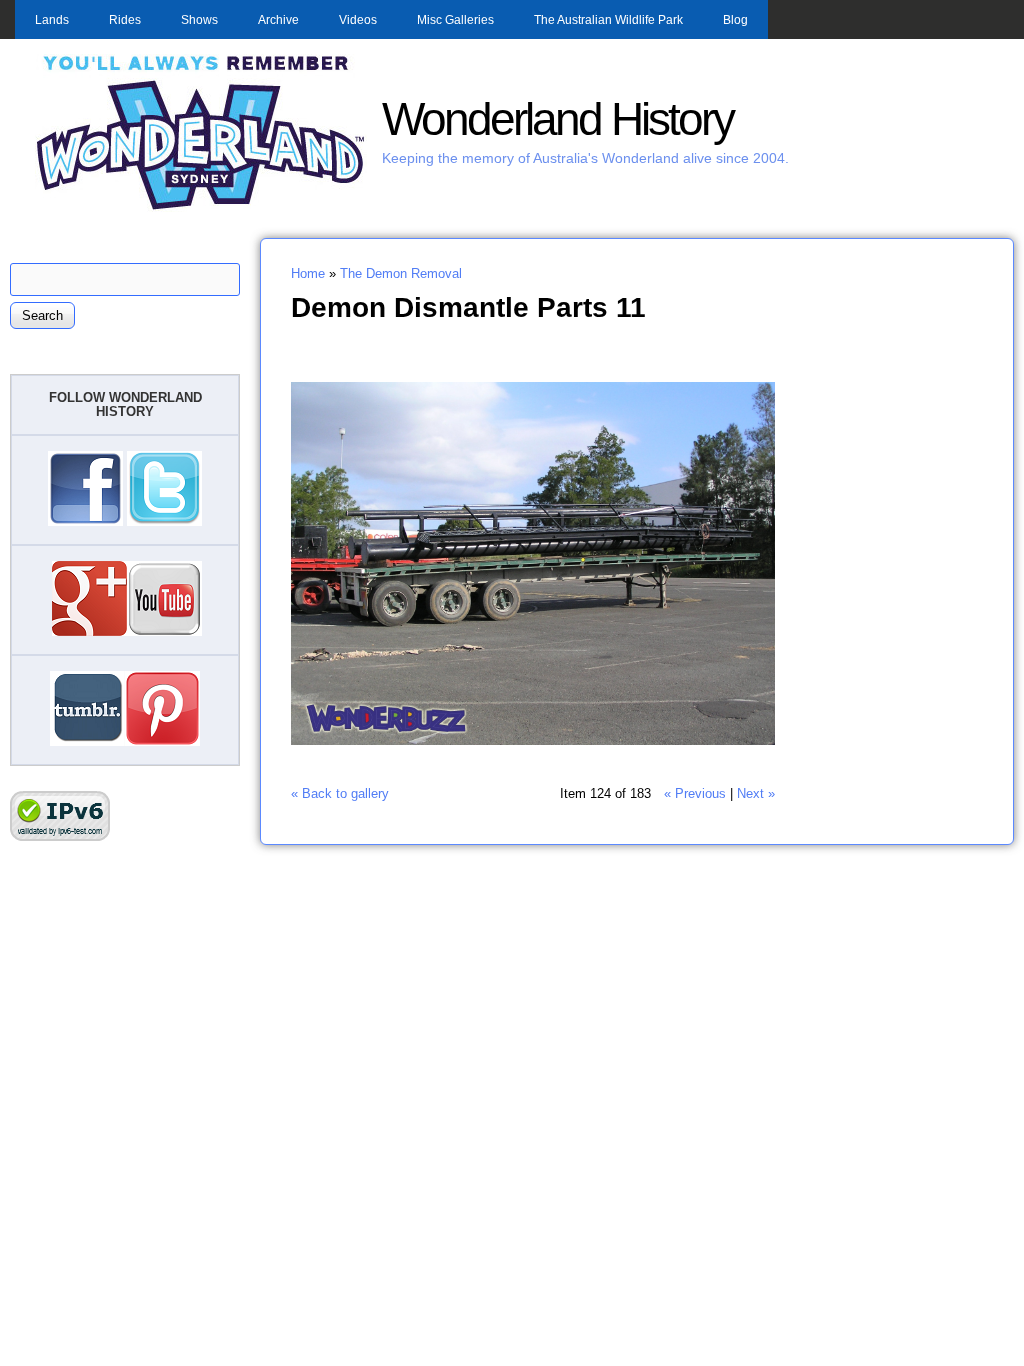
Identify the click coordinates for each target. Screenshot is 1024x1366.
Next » (756, 793)
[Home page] (201, 207)
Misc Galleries (455, 20)
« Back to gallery (340, 793)
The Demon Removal (401, 273)
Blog (735, 20)
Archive (278, 20)
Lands (52, 20)
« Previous (695, 793)
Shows (199, 20)
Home (308, 273)
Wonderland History (557, 119)
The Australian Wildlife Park (608, 20)
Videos (358, 20)
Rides (125, 20)
